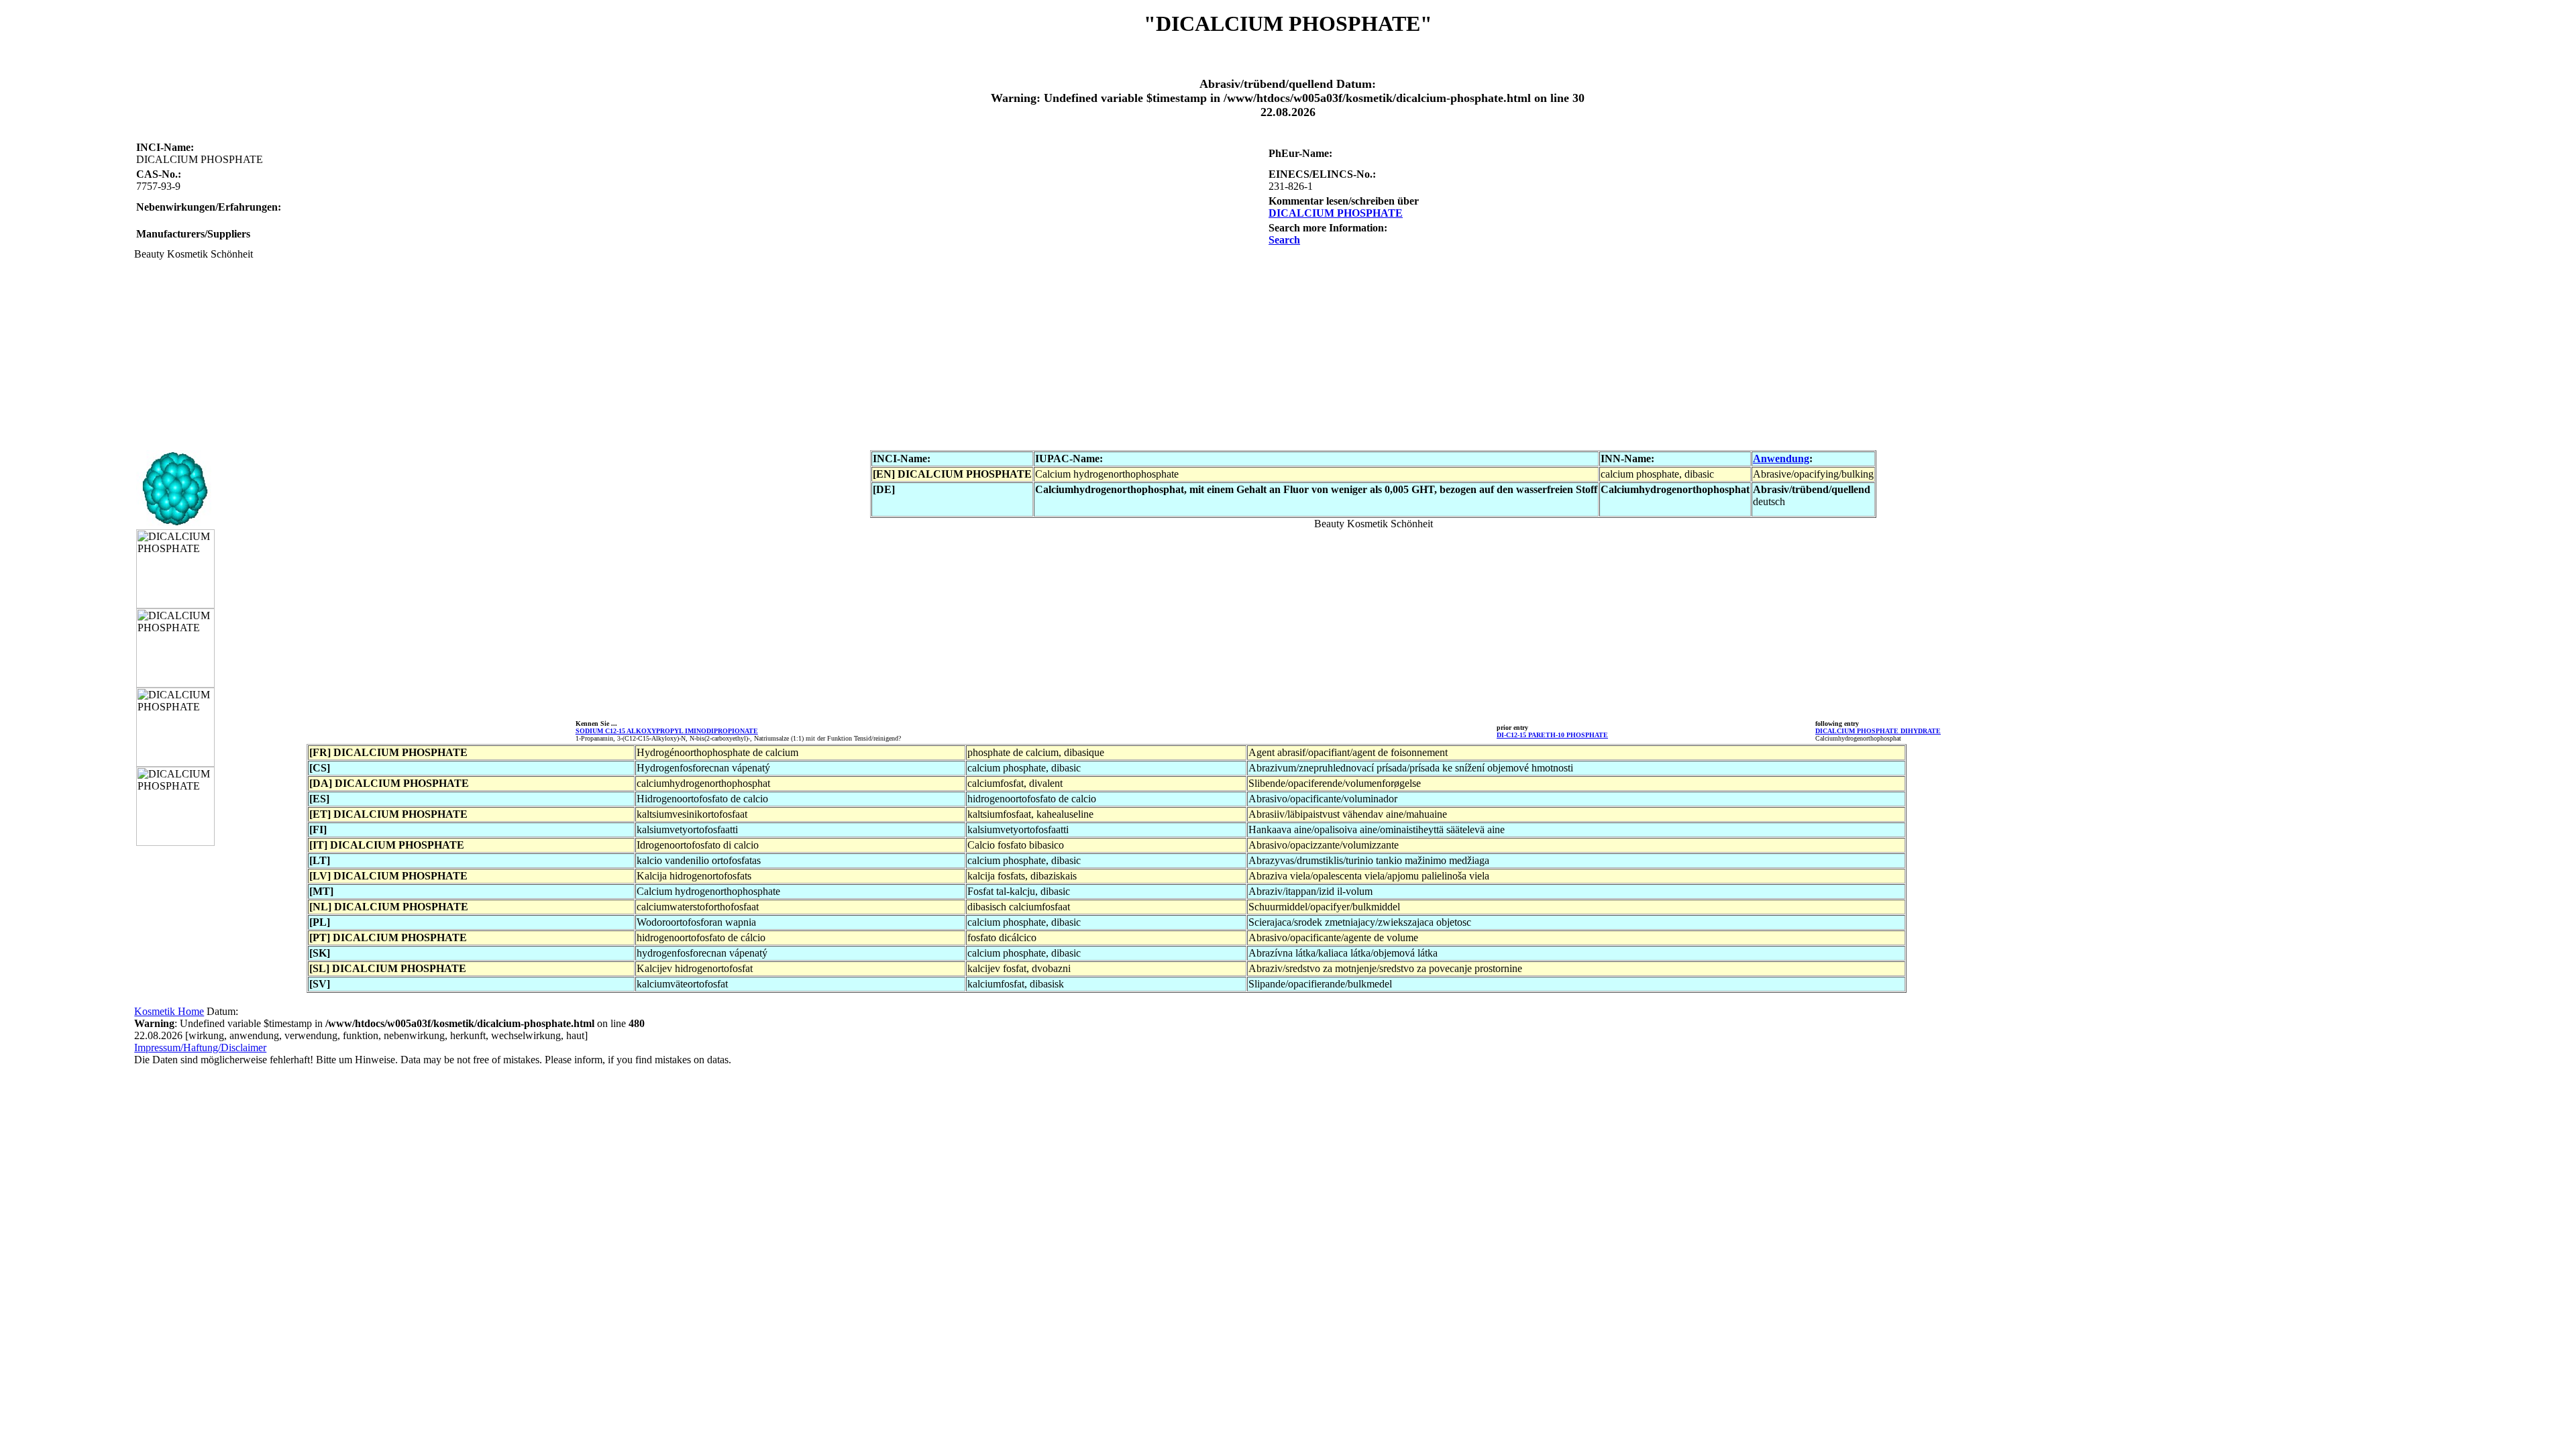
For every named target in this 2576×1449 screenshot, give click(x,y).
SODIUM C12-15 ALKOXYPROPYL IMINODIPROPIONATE (667, 731)
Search (1284, 240)
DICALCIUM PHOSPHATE (1336, 213)
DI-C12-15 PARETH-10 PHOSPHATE (1552, 735)
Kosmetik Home (169, 1011)
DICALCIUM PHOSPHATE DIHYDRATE (1878, 731)
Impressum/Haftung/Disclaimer (200, 1048)
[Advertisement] (537, 354)
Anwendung (1781, 459)
